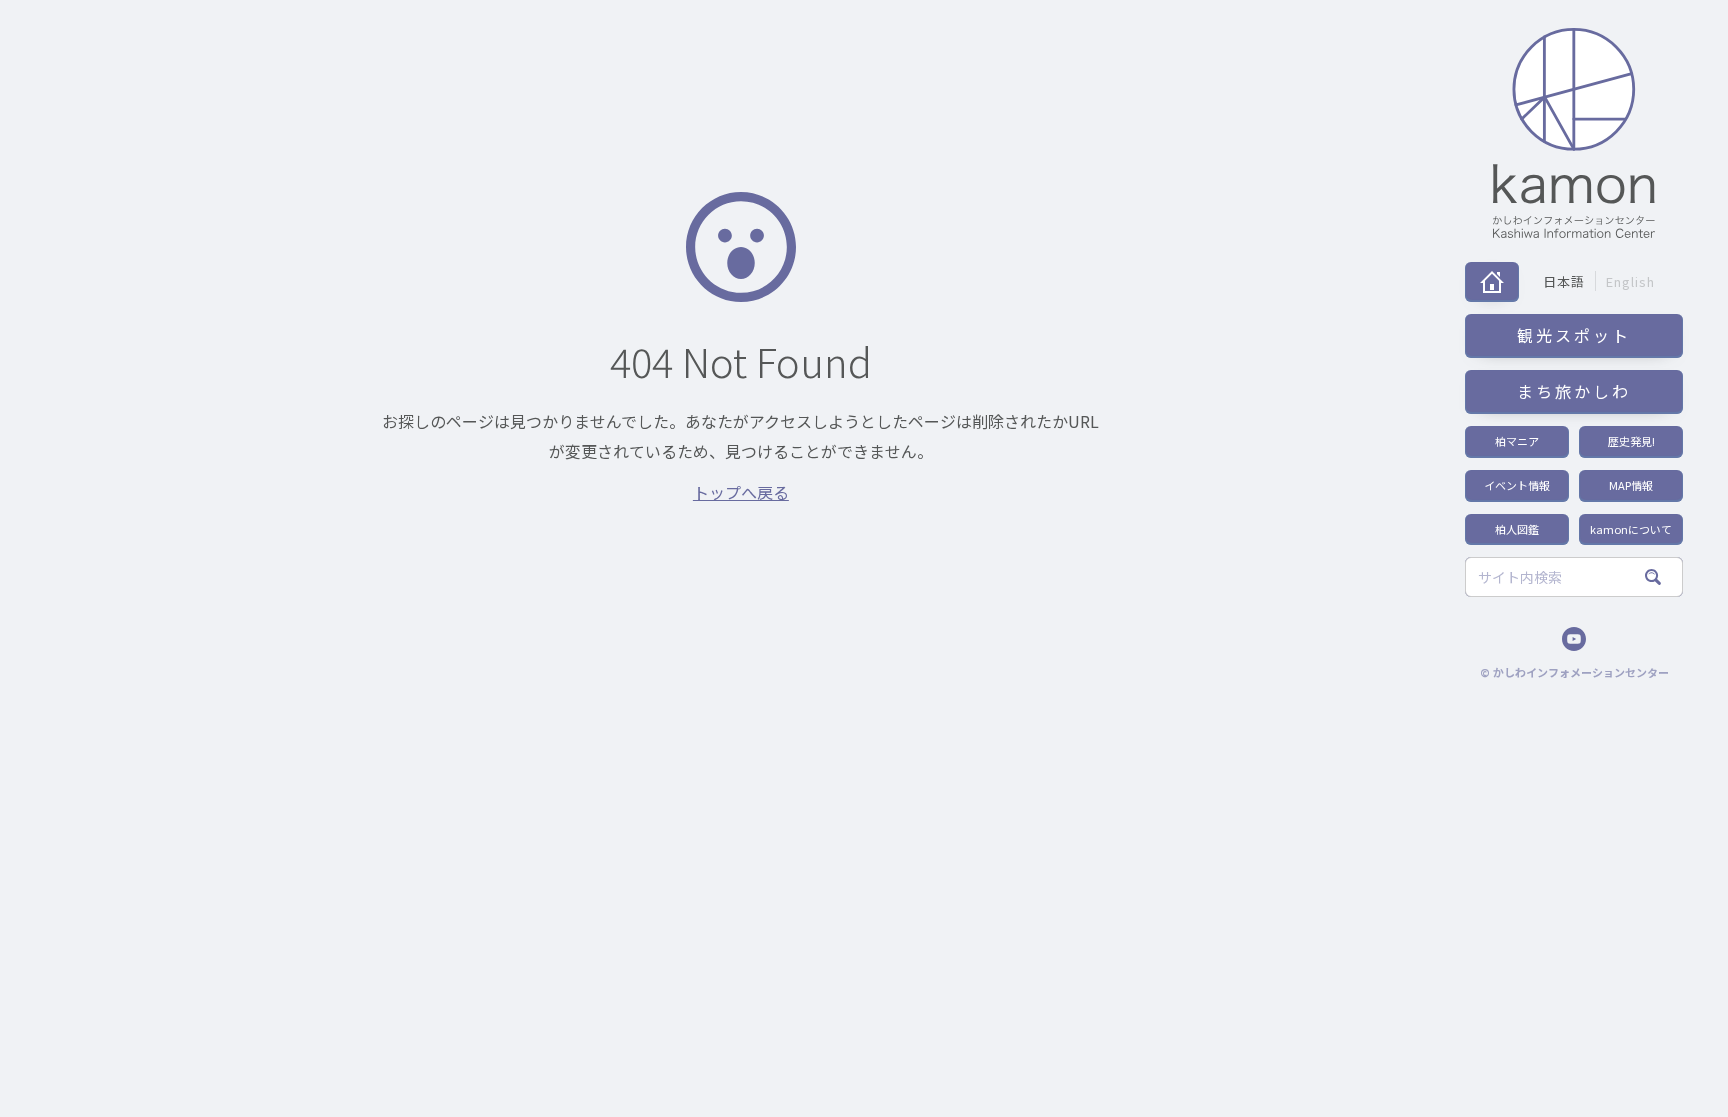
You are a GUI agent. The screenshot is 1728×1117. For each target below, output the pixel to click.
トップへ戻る (741, 492)
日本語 (1564, 281)
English (1630, 281)
